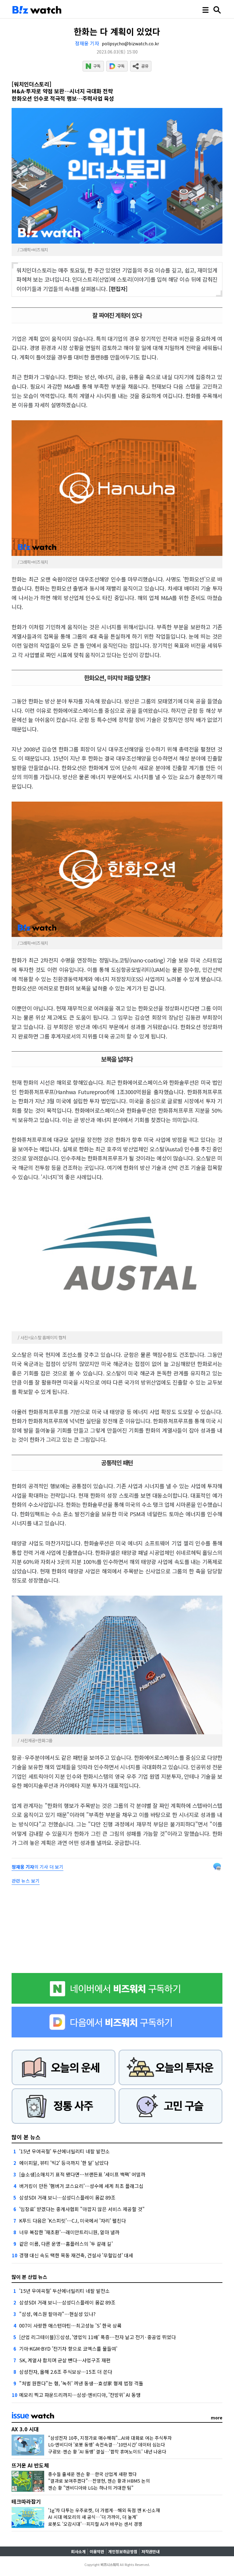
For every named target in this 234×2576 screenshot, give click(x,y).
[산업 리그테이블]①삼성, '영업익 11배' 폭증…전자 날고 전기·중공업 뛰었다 (97, 2337)
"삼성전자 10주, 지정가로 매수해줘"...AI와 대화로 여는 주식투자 (110, 2438)
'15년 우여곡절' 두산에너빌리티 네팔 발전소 (64, 2151)
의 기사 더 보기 (37, 1867)
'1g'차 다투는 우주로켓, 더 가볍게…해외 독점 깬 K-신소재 (104, 2510)
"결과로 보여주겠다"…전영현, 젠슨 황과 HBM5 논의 (99, 2481)
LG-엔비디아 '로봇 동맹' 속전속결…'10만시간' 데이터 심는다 (107, 2444)
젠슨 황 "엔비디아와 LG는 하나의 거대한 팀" (91, 2488)
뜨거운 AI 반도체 (30, 2465)
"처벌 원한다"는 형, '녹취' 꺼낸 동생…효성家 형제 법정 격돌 (81, 2383)
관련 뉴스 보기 (26, 1881)
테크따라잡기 (26, 2501)
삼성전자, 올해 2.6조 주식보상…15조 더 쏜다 (66, 2372)
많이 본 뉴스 (26, 2137)
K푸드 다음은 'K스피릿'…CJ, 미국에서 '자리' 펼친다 (73, 2221)
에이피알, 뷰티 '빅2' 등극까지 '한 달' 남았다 (64, 2163)
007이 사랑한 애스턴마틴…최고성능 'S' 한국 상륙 (70, 2325)
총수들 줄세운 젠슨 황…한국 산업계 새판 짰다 (92, 2474)
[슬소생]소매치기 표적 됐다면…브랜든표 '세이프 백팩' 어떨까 (82, 2174)
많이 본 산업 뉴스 (29, 2277)
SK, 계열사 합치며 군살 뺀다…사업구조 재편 (65, 2360)
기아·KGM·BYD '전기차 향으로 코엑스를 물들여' (68, 2349)
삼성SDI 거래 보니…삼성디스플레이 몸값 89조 (67, 2197)
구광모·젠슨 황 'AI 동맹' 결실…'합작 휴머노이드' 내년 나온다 (107, 2451)
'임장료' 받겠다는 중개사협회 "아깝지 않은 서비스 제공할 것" (82, 2209)
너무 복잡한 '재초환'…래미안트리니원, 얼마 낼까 (69, 2232)
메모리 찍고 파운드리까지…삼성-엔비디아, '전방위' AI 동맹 (80, 2395)
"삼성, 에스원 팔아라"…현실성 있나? (57, 2314)
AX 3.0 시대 (25, 2429)
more (217, 2418)
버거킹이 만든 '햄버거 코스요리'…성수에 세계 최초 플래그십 (81, 2186)
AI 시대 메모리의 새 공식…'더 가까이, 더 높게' (93, 2517)
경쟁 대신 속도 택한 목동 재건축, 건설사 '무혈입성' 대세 (76, 2255)
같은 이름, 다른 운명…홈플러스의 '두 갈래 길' (66, 2244)
